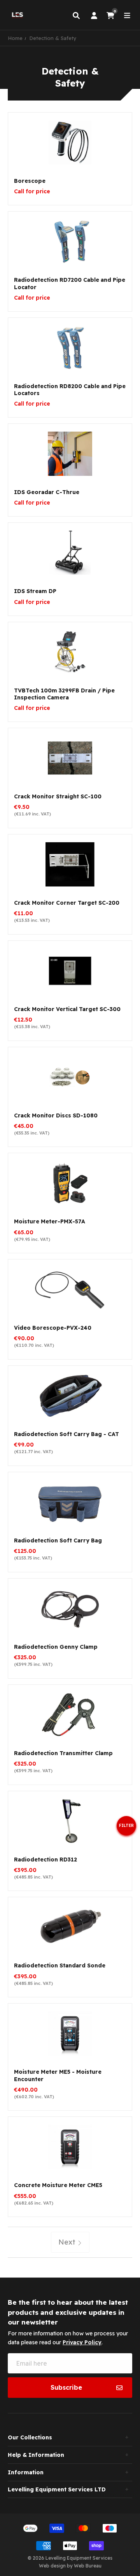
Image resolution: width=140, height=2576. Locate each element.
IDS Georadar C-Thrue (47, 492)
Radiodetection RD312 (45, 1860)
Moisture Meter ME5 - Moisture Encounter (58, 2075)
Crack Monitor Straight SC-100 (58, 796)
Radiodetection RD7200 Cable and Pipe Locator (70, 283)
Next (68, 2242)
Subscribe (66, 2387)
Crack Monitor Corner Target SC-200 (67, 903)
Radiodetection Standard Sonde (60, 1965)
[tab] (70, 2437)
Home (15, 38)
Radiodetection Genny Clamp (56, 1647)
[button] (126, 1829)
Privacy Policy (82, 2342)
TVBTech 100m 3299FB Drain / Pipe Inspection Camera (64, 694)
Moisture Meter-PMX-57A (50, 1221)
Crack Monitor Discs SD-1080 (56, 1115)
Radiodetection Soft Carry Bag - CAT (66, 1434)
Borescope (30, 181)
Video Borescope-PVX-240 (53, 1328)
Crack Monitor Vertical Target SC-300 (67, 1009)
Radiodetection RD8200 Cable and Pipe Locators (70, 390)
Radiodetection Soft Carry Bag (58, 1540)
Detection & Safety (53, 38)
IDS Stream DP (35, 591)
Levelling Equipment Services (79, 2558)
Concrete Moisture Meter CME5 (58, 2185)
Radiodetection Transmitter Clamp (63, 1753)
